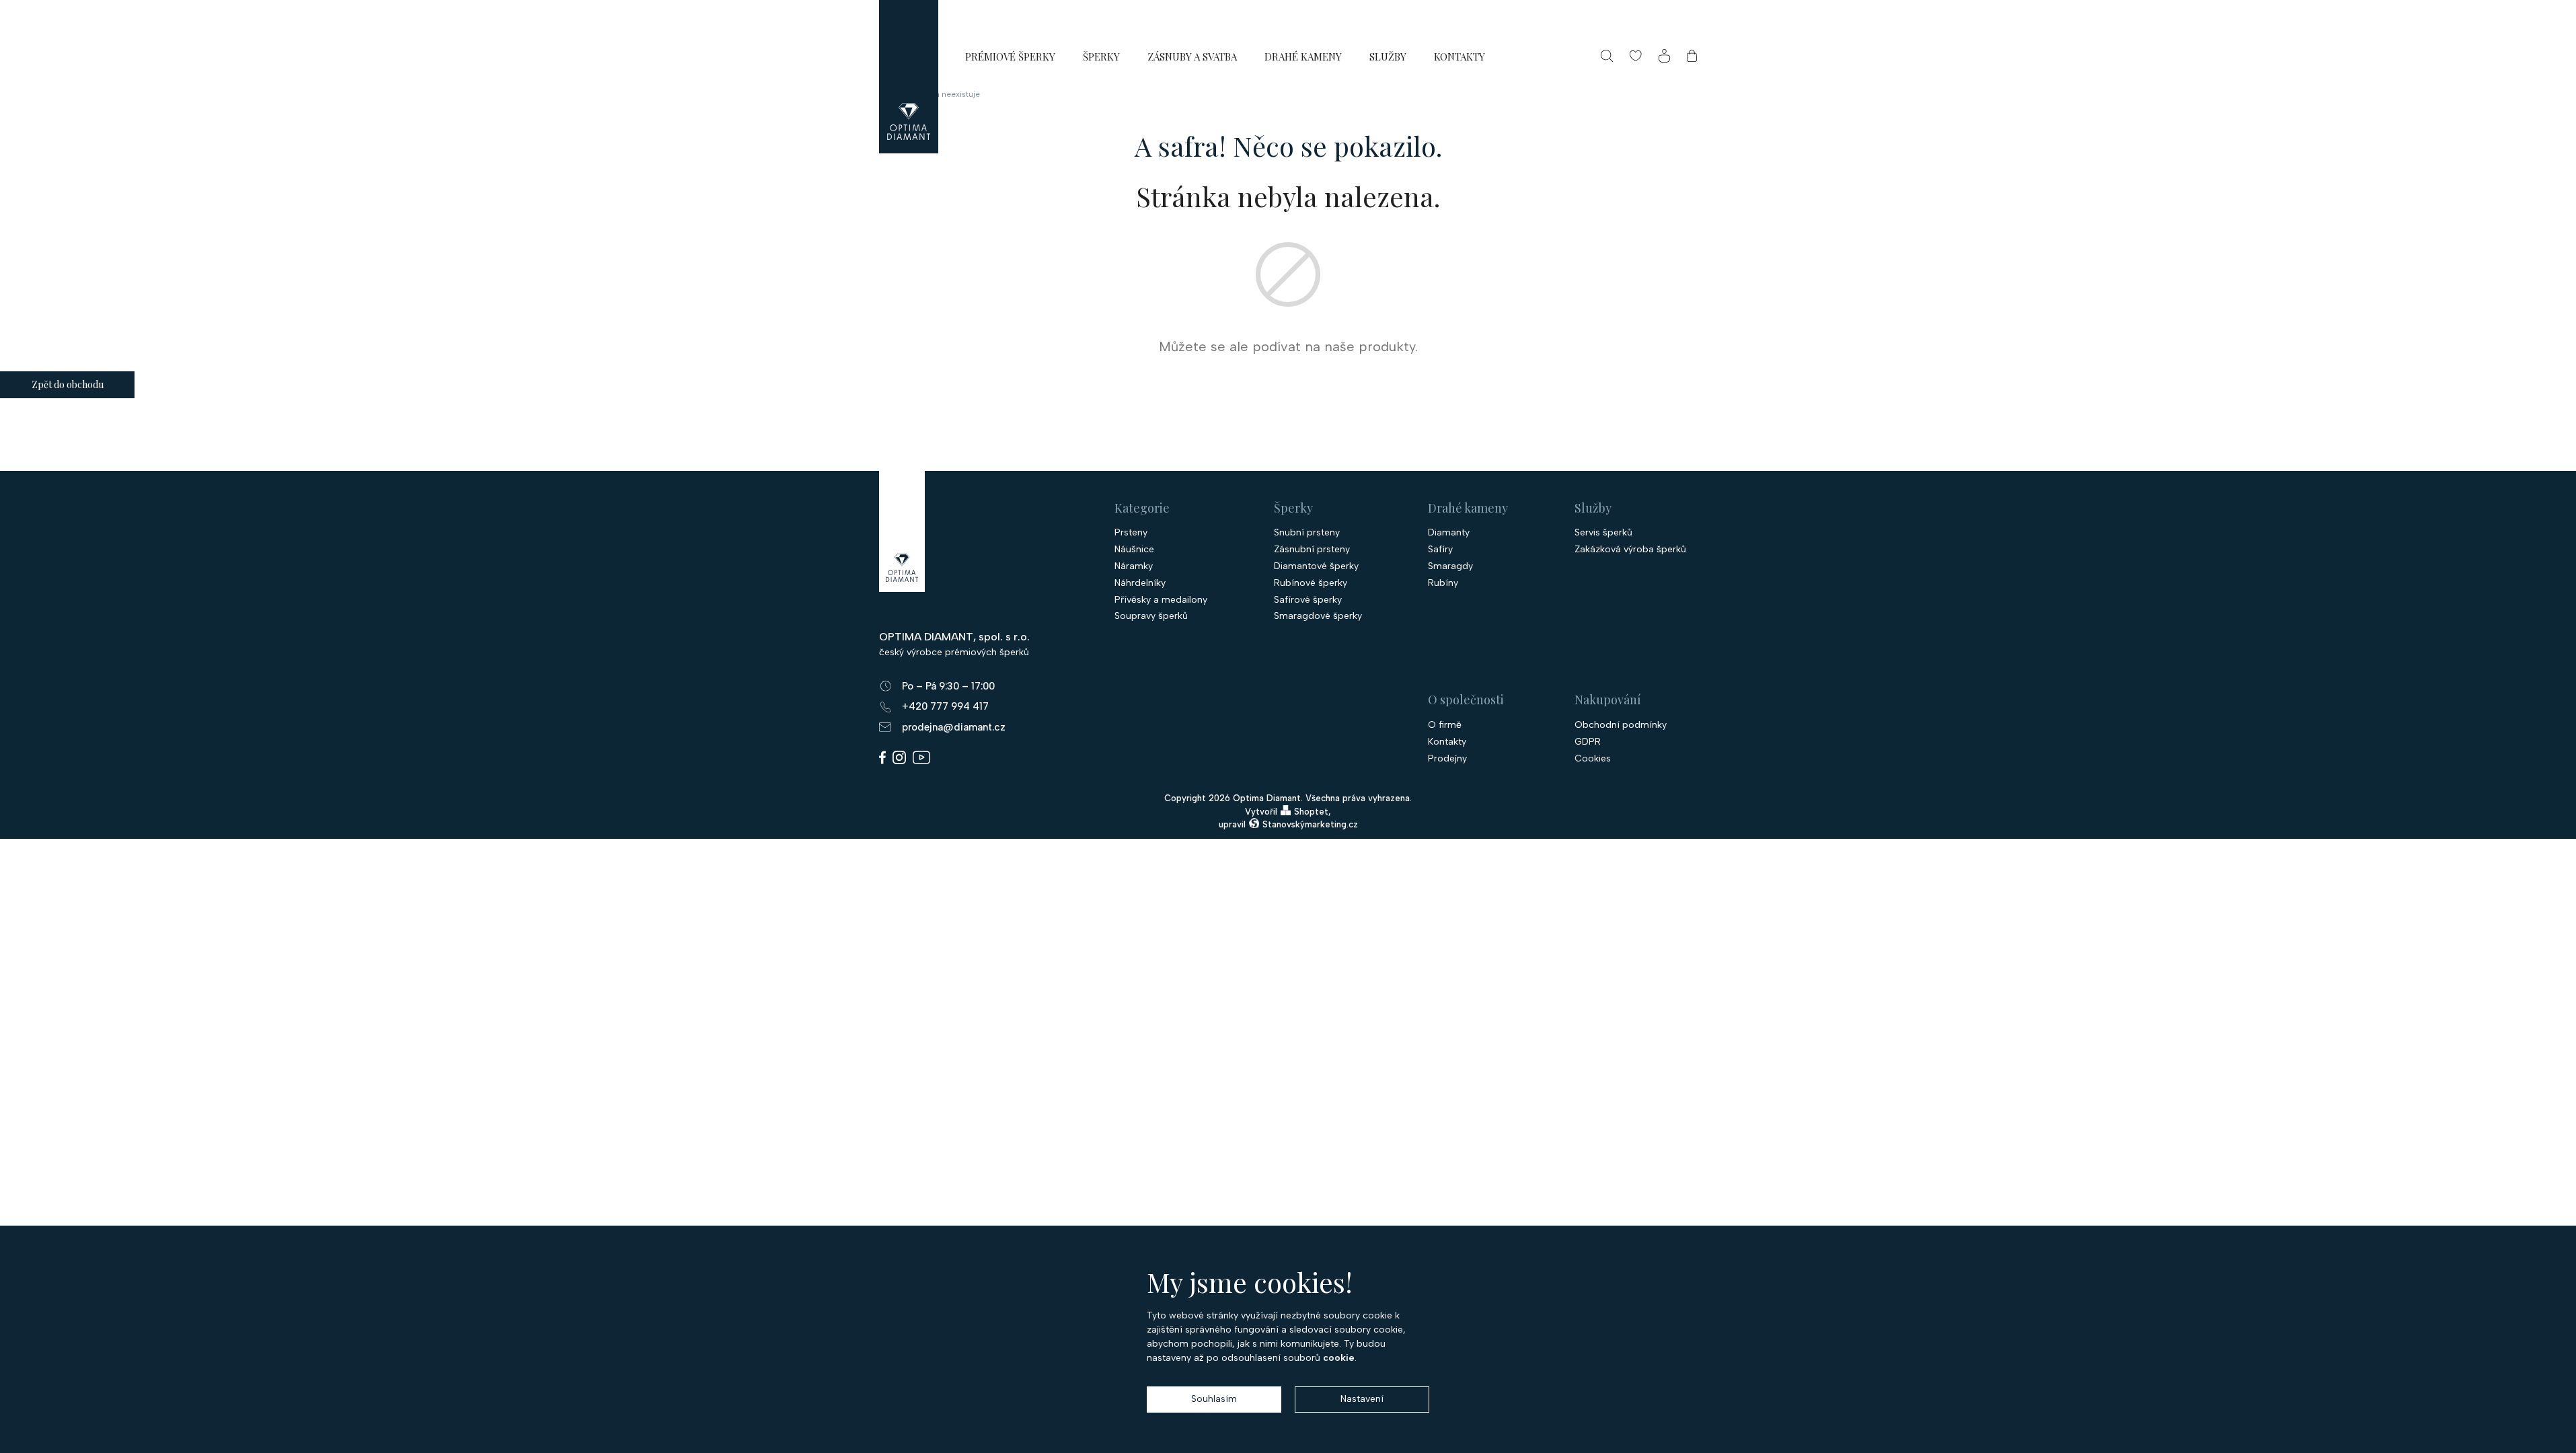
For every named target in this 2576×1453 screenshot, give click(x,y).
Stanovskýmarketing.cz (1310, 824)
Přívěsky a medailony (1161, 600)
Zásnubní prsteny (1312, 550)
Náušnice (1134, 550)
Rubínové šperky (1311, 583)
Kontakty (1447, 742)
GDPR (1588, 742)
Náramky (1134, 566)
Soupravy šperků (1151, 616)
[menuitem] (1010, 56)
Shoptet (1311, 812)
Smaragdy (1450, 566)
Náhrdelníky (1140, 583)
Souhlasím (1214, 1399)
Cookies (1593, 759)
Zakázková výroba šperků (1630, 550)
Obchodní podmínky (1621, 725)
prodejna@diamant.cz (954, 727)
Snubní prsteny (1307, 533)
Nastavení (1362, 1399)
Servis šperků (1603, 533)
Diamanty (1449, 533)
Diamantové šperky (1316, 566)
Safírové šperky (1308, 600)
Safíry (1440, 550)
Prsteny (1131, 533)
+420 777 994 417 (945, 706)
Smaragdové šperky (1318, 616)
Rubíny (1443, 583)
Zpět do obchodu (68, 384)
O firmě (1445, 725)
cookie (1339, 1358)
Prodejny (1447, 759)
